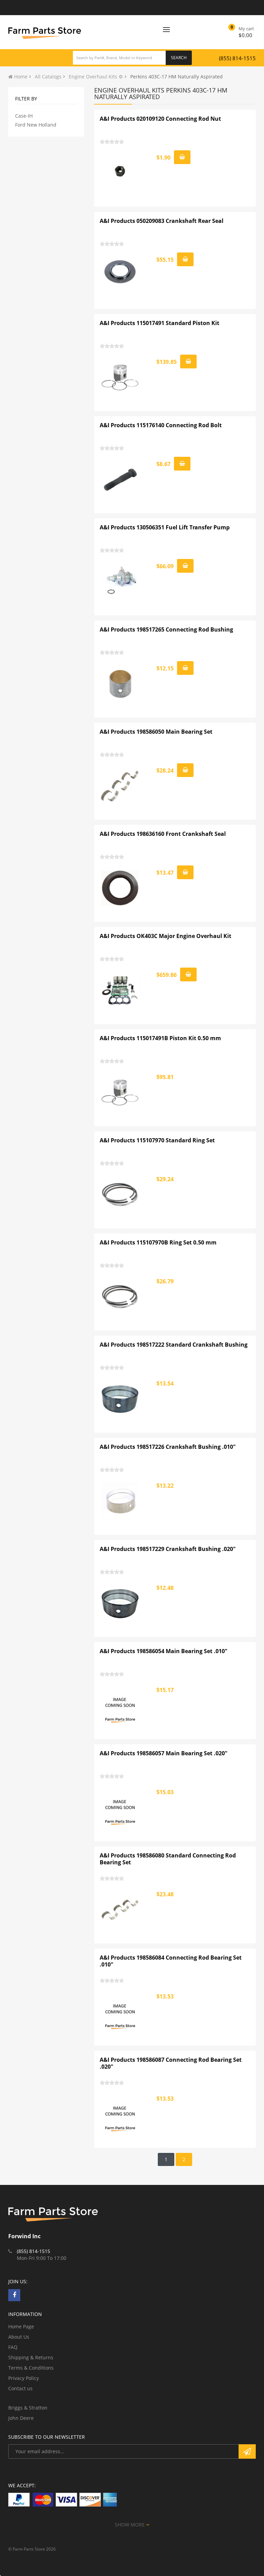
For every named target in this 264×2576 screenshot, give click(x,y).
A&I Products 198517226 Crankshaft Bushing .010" (168, 1447)
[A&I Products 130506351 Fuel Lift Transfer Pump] (120, 582)
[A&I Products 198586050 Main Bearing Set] (120, 786)
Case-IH (24, 116)
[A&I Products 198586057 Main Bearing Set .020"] (120, 1808)
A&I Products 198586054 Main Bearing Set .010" (164, 1651)
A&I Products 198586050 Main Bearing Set (156, 732)
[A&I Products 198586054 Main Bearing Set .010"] (120, 1705)
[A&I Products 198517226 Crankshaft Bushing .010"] (120, 1501)
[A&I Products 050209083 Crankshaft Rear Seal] (120, 275)
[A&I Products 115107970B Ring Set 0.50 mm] (120, 1297)
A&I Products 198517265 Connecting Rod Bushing (166, 629)
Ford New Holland (36, 125)
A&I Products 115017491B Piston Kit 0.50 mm (160, 1038)
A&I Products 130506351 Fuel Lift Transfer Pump (165, 527)
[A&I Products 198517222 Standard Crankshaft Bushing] (120, 1399)
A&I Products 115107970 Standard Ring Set (157, 1140)
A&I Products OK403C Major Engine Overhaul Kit (166, 936)
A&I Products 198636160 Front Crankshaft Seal (163, 834)
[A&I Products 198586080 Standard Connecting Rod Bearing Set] (120, 1910)
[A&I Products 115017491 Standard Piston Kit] (120, 377)
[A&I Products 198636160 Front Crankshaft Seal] (120, 888)
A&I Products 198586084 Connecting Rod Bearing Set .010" (171, 1961)
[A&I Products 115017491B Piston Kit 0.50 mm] (120, 1092)
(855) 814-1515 (237, 58)
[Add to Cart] (182, 157)
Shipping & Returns (31, 2357)
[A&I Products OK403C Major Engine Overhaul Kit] (120, 990)
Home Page (21, 2326)
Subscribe (247, 2451)
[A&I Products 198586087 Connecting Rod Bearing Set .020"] (120, 2114)
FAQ (13, 2347)
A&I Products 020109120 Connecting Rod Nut (160, 119)
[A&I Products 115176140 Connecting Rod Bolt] (120, 479)
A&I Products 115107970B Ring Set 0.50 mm (158, 1242)
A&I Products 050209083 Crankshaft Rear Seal (162, 221)
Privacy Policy (24, 2378)
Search (179, 58)
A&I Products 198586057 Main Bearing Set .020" (164, 1753)
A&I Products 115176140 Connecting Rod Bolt (161, 425)
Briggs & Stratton (28, 2408)
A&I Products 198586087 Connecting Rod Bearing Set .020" (171, 2063)
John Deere (21, 2418)
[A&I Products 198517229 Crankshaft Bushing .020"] (120, 1603)
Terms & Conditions (31, 2368)
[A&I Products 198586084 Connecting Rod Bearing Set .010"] (120, 2012)
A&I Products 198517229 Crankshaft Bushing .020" (168, 1549)
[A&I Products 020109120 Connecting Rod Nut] (120, 173)
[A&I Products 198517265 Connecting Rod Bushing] (120, 684)
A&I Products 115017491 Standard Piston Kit (159, 323)
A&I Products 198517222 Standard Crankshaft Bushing (174, 1345)
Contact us (20, 2388)
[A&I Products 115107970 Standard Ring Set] (120, 1195)
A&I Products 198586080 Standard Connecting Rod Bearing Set (168, 1859)
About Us (19, 2337)
